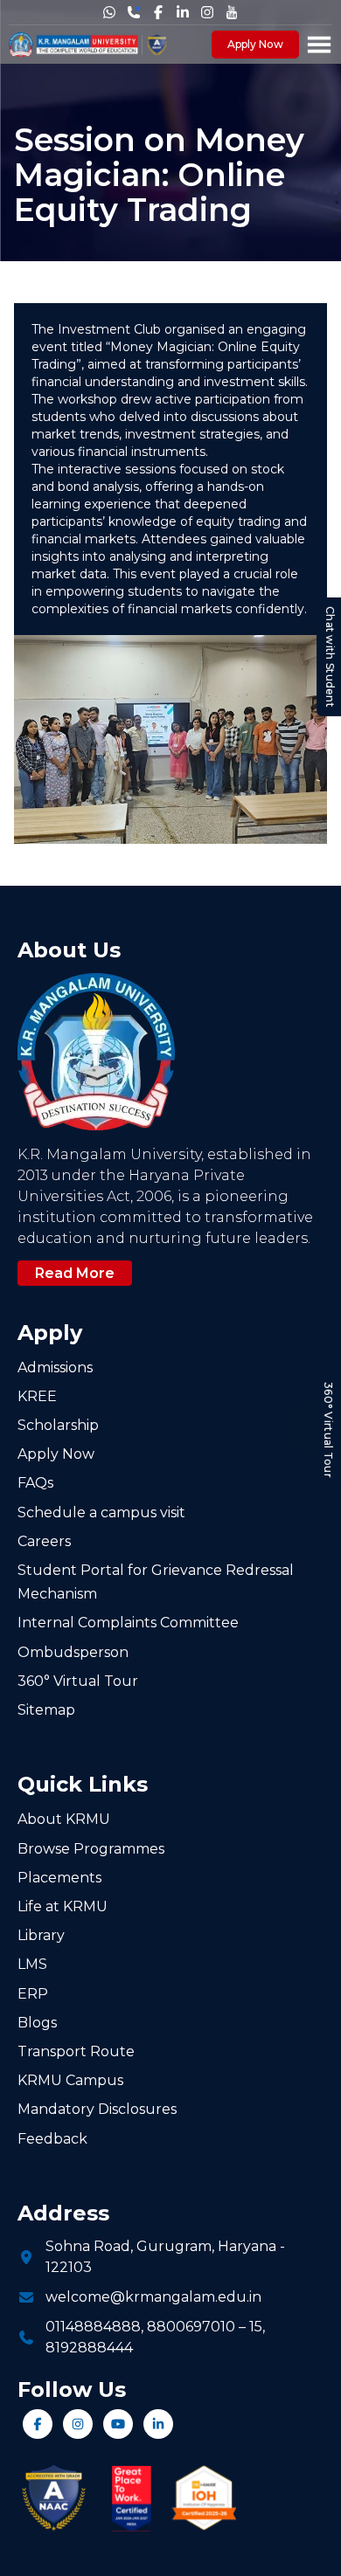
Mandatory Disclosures (97, 2109)
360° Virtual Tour (328, 1430)
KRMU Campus (70, 2080)
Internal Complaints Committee (128, 1623)
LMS (32, 1964)
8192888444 (89, 2348)
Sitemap (46, 1710)
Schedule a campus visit (101, 1512)
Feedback (52, 2139)
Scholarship (58, 1425)
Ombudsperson (73, 1652)
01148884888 (93, 2327)
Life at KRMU (63, 1906)
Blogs (37, 2023)
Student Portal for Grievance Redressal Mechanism (156, 1582)
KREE (37, 1396)
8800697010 (191, 2327)
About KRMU (64, 1819)
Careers (44, 1541)
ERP (33, 1994)
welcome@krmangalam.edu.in (153, 2297)
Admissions (55, 1367)
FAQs (35, 1483)
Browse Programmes (91, 1849)
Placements (59, 1878)
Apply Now (255, 44)
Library (41, 1935)
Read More (75, 1273)
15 (256, 2327)
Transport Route (76, 2051)
